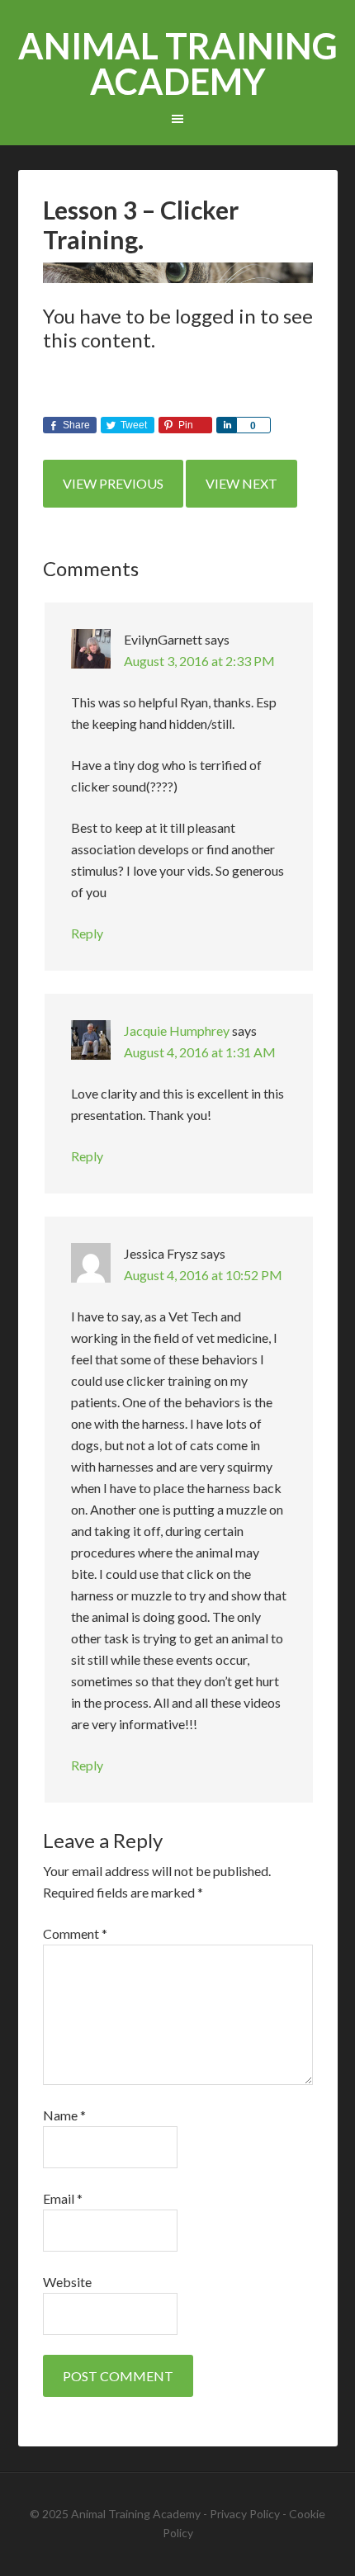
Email (63, 2198)
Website (67, 2282)
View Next (241, 483)
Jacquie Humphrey (177, 1030)
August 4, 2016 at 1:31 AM (200, 1052)
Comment (75, 1933)
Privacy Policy (245, 2514)
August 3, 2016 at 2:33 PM (199, 661)
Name (64, 2115)
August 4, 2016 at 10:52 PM (203, 1275)
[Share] (226, 425)
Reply (87, 933)
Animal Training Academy (178, 64)
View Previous (113, 483)
